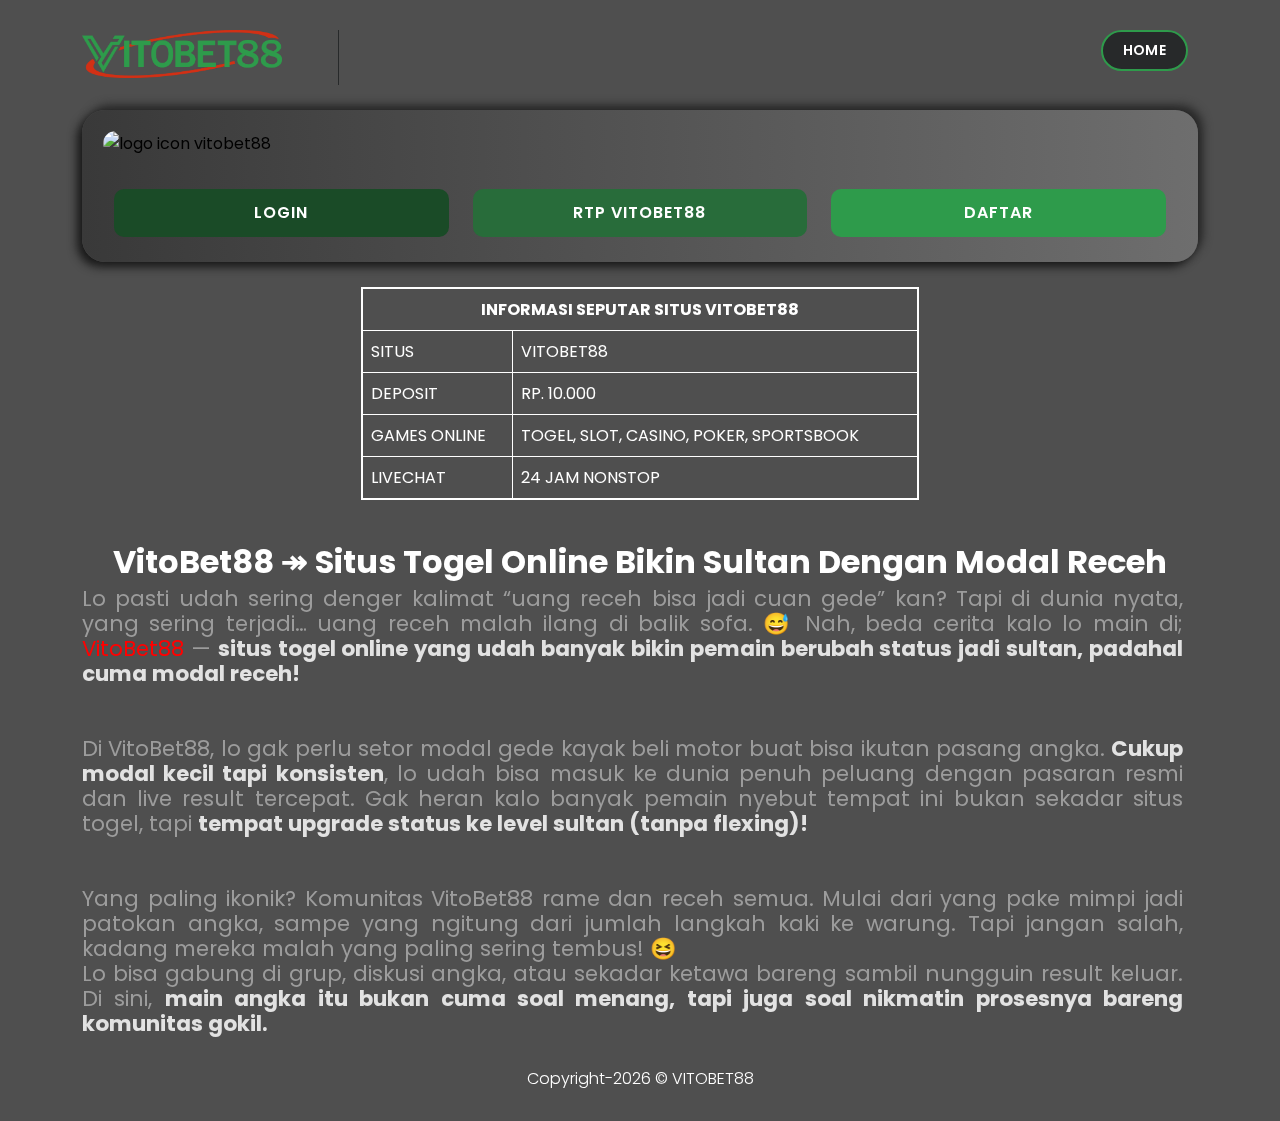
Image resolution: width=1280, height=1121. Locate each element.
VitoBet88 (133, 648)
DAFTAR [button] (998, 212)
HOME (1144, 50)
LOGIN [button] (281, 212)
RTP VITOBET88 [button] (639, 212)
